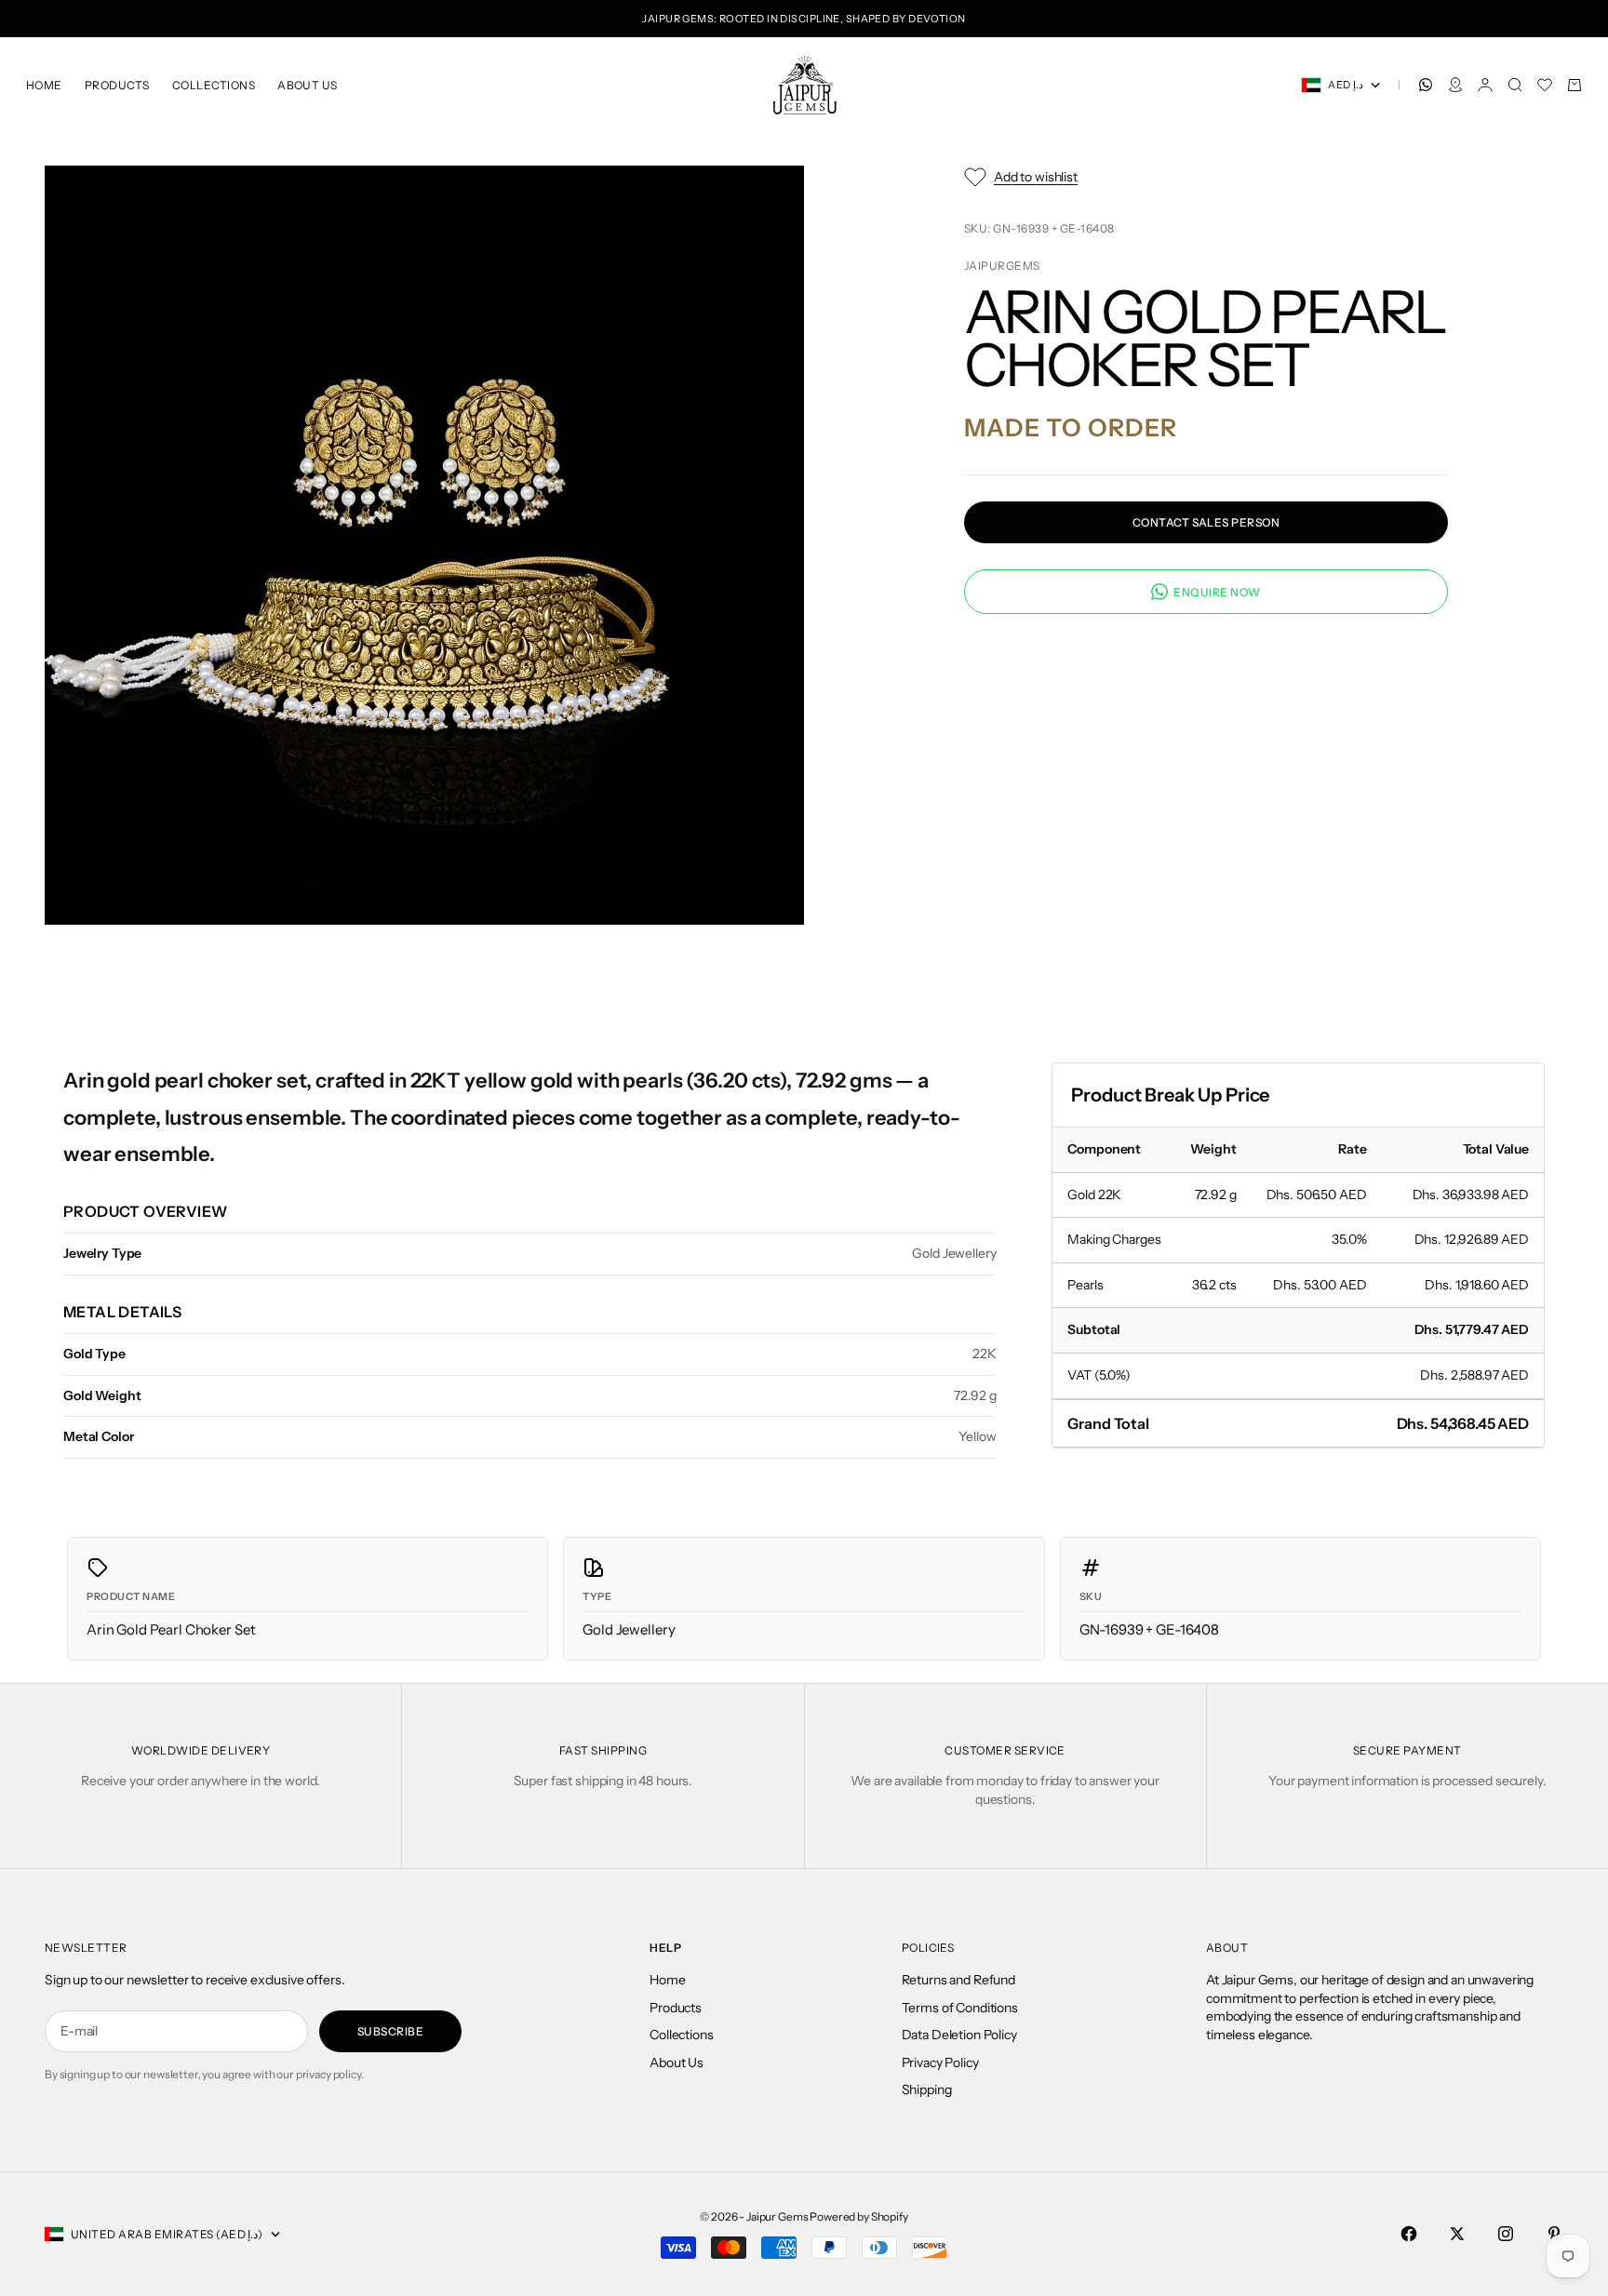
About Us (308, 85)
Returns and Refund (958, 1980)
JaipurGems (1002, 265)
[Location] (1455, 85)
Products (117, 85)
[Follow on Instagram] (1506, 2234)
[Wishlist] (1545, 85)
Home (44, 85)
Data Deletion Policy (959, 2035)
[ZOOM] (759, 880)
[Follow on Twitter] (1457, 2234)
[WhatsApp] (1426, 85)
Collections (214, 85)
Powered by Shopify (858, 2216)
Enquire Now (1217, 591)
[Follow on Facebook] (1409, 2234)
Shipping (927, 2089)
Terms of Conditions (960, 2008)
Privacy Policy (940, 2062)
